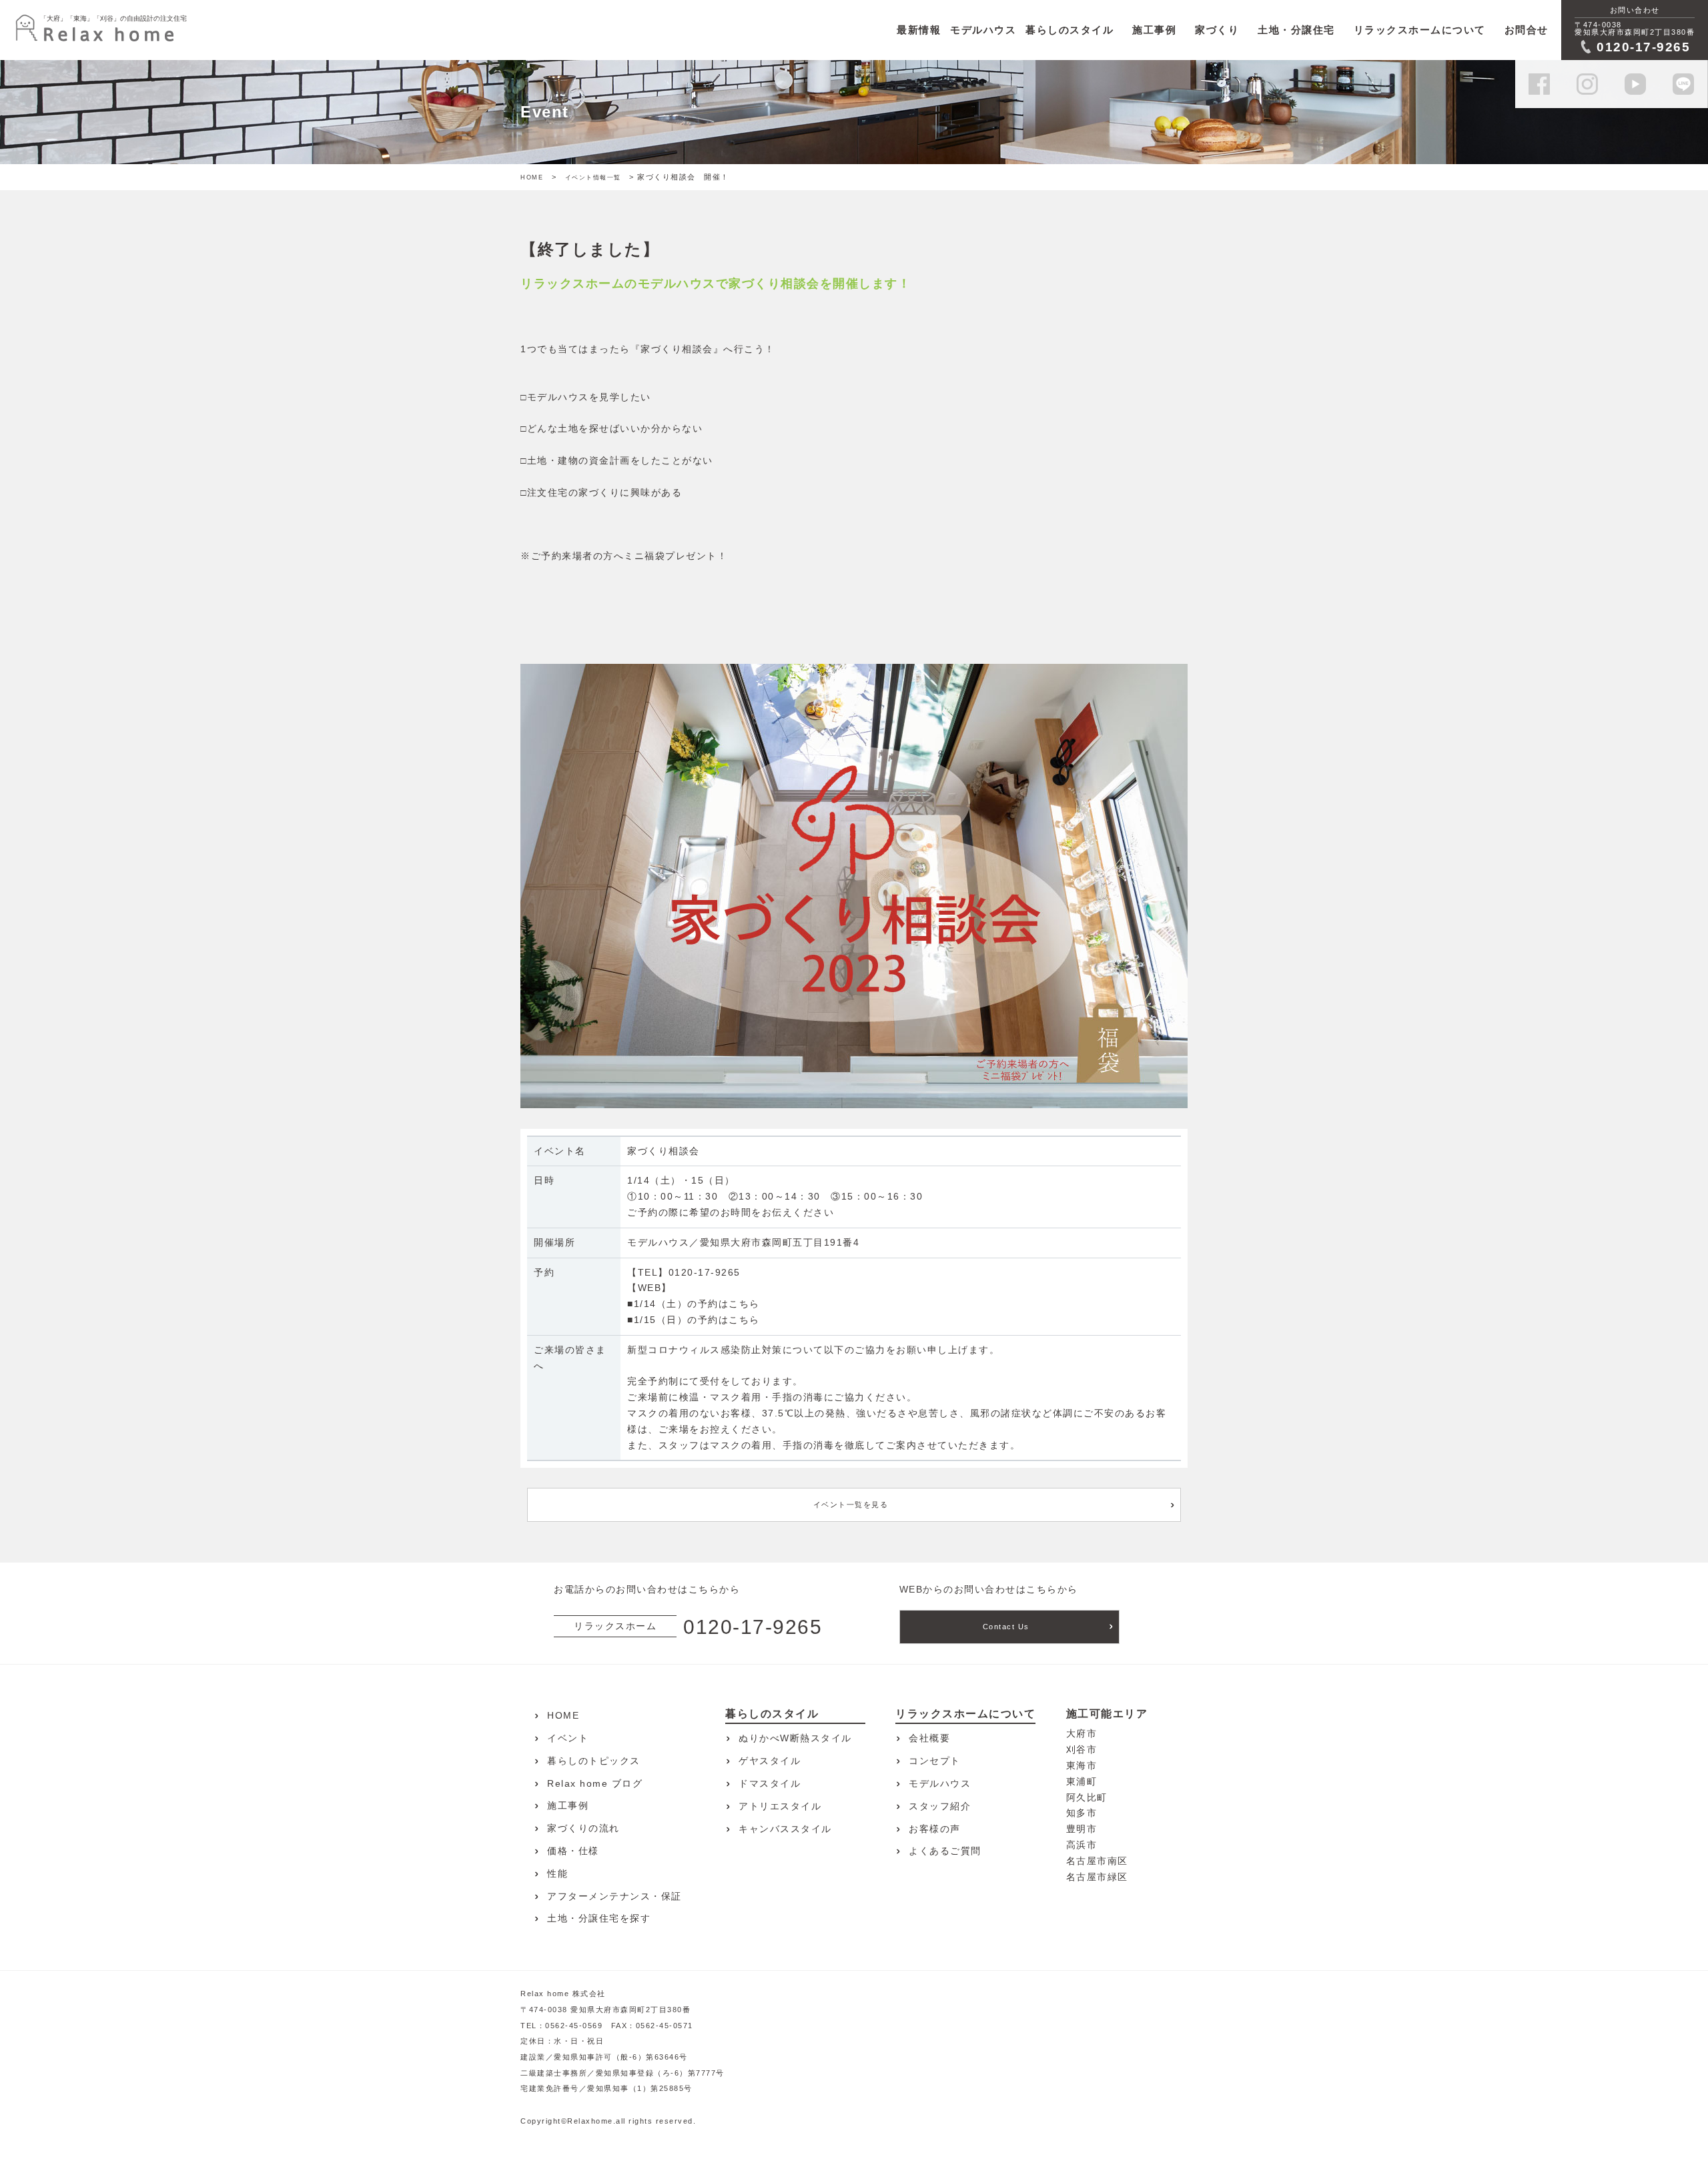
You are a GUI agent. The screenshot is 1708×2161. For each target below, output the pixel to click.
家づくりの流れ (583, 1828)
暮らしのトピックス (594, 1761)
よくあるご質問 (945, 1851)
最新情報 (919, 30)
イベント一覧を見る (851, 1504)
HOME (532, 177)
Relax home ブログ (595, 1783)
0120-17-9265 (705, 1272)
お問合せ (1527, 30)
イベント (568, 1738)
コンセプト (935, 1761)
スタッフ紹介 (940, 1806)
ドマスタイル (770, 1783)
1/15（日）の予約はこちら (697, 1320)
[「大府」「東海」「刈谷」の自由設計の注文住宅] (95, 30)
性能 (557, 1873)
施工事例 (1154, 30)
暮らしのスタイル (1070, 30)
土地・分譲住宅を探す (599, 1918)
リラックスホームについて (1420, 30)
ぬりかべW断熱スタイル (795, 1738)
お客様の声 (935, 1829)
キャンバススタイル (785, 1829)
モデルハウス (940, 1783)
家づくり (1217, 30)
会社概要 (929, 1738)
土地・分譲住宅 (1296, 30)
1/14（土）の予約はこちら (697, 1304)
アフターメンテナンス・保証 (614, 1896)
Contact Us (1006, 1627)
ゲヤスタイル (770, 1761)
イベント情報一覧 (593, 177)
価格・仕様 (573, 1851)
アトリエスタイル (780, 1806)
